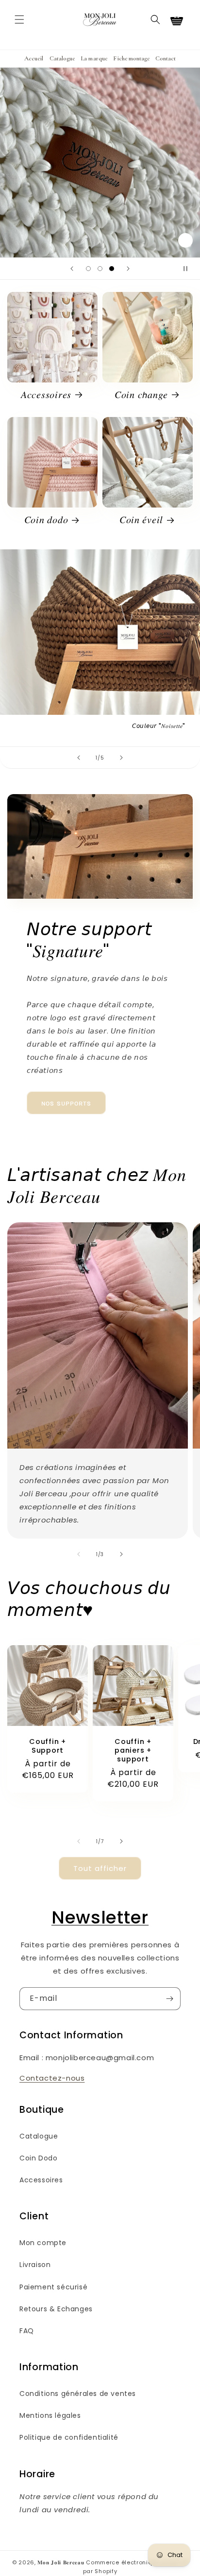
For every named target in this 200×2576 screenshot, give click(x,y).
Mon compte (43, 2243)
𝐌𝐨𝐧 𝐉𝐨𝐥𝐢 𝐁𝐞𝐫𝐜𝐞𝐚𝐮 (61, 2562)
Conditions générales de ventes (78, 2394)
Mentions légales (50, 2415)
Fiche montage (131, 58)
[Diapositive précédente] (72, 269)
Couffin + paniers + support (133, 1750)
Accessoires (41, 2180)
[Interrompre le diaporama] (189, 269)
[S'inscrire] (169, 1999)
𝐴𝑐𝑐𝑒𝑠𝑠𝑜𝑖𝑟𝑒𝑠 (46, 395)
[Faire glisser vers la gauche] (79, 1554)
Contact (166, 58)
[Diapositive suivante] (128, 269)
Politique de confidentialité (69, 2437)
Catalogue (62, 58)
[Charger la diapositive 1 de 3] (88, 269)
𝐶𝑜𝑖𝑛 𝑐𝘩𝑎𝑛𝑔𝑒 (141, 395)
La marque (94, 58)
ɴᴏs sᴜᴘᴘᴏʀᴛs (66, 1103)
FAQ (27, 2331)
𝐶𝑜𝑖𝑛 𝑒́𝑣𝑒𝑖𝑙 (141, 520)
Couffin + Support (47, 1746)
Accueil (34, 58)
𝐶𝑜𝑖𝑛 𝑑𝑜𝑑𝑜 (46, 520)
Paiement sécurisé (53, 2287)
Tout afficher (100, 1868)
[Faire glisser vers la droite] (121, 1554)
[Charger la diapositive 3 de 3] (112, 269)
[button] (19, 19)
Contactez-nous (52, 2078)
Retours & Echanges (56, 2309)
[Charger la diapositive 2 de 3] (100, 269)
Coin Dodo (38, 2158)
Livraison (35, 2265)
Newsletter (100, 1917)
